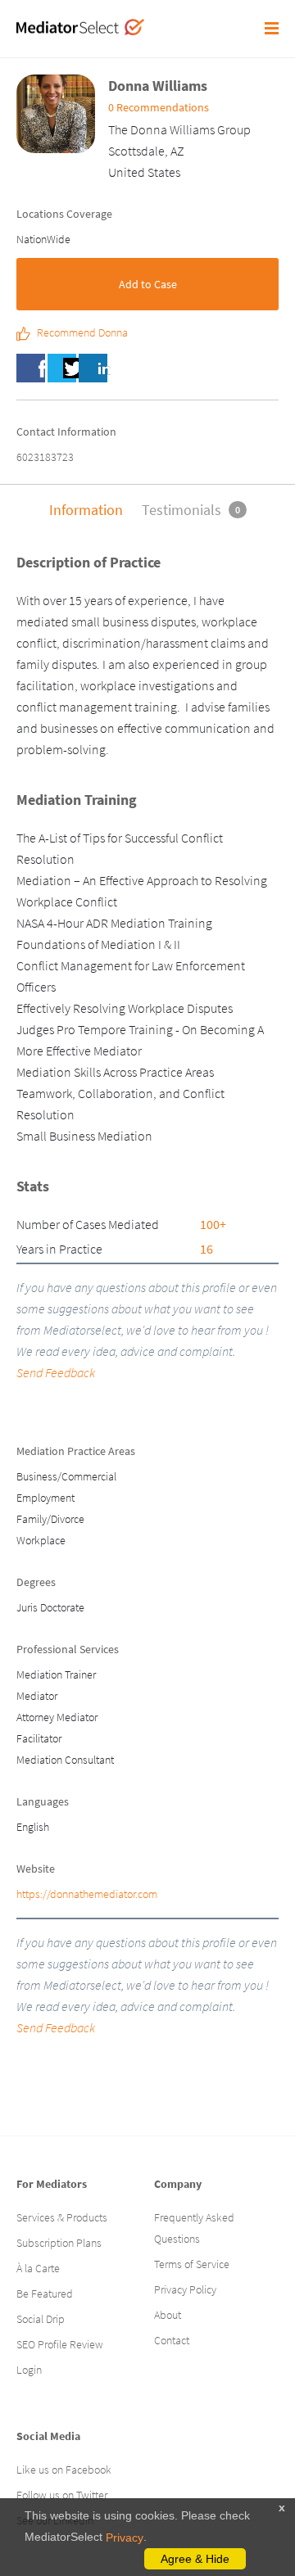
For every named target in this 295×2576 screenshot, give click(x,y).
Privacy (125, 2538)
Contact (172, 2340)
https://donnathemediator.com (87, 1894)
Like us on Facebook (64, 2470)
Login (29, 2370)
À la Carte (38, 2268)
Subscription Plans (59, 2243)
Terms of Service (192, 2264)
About (168, 2315)
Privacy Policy (185, 2289)
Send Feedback (56, 1372)
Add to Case (148, 284)
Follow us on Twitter (62, 2495)
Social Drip (41, 2319)
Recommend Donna (82, 333)
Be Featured (45, 2294)
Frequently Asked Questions (194, 2228)
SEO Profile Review (60, 2344)
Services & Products (62, 2217)
